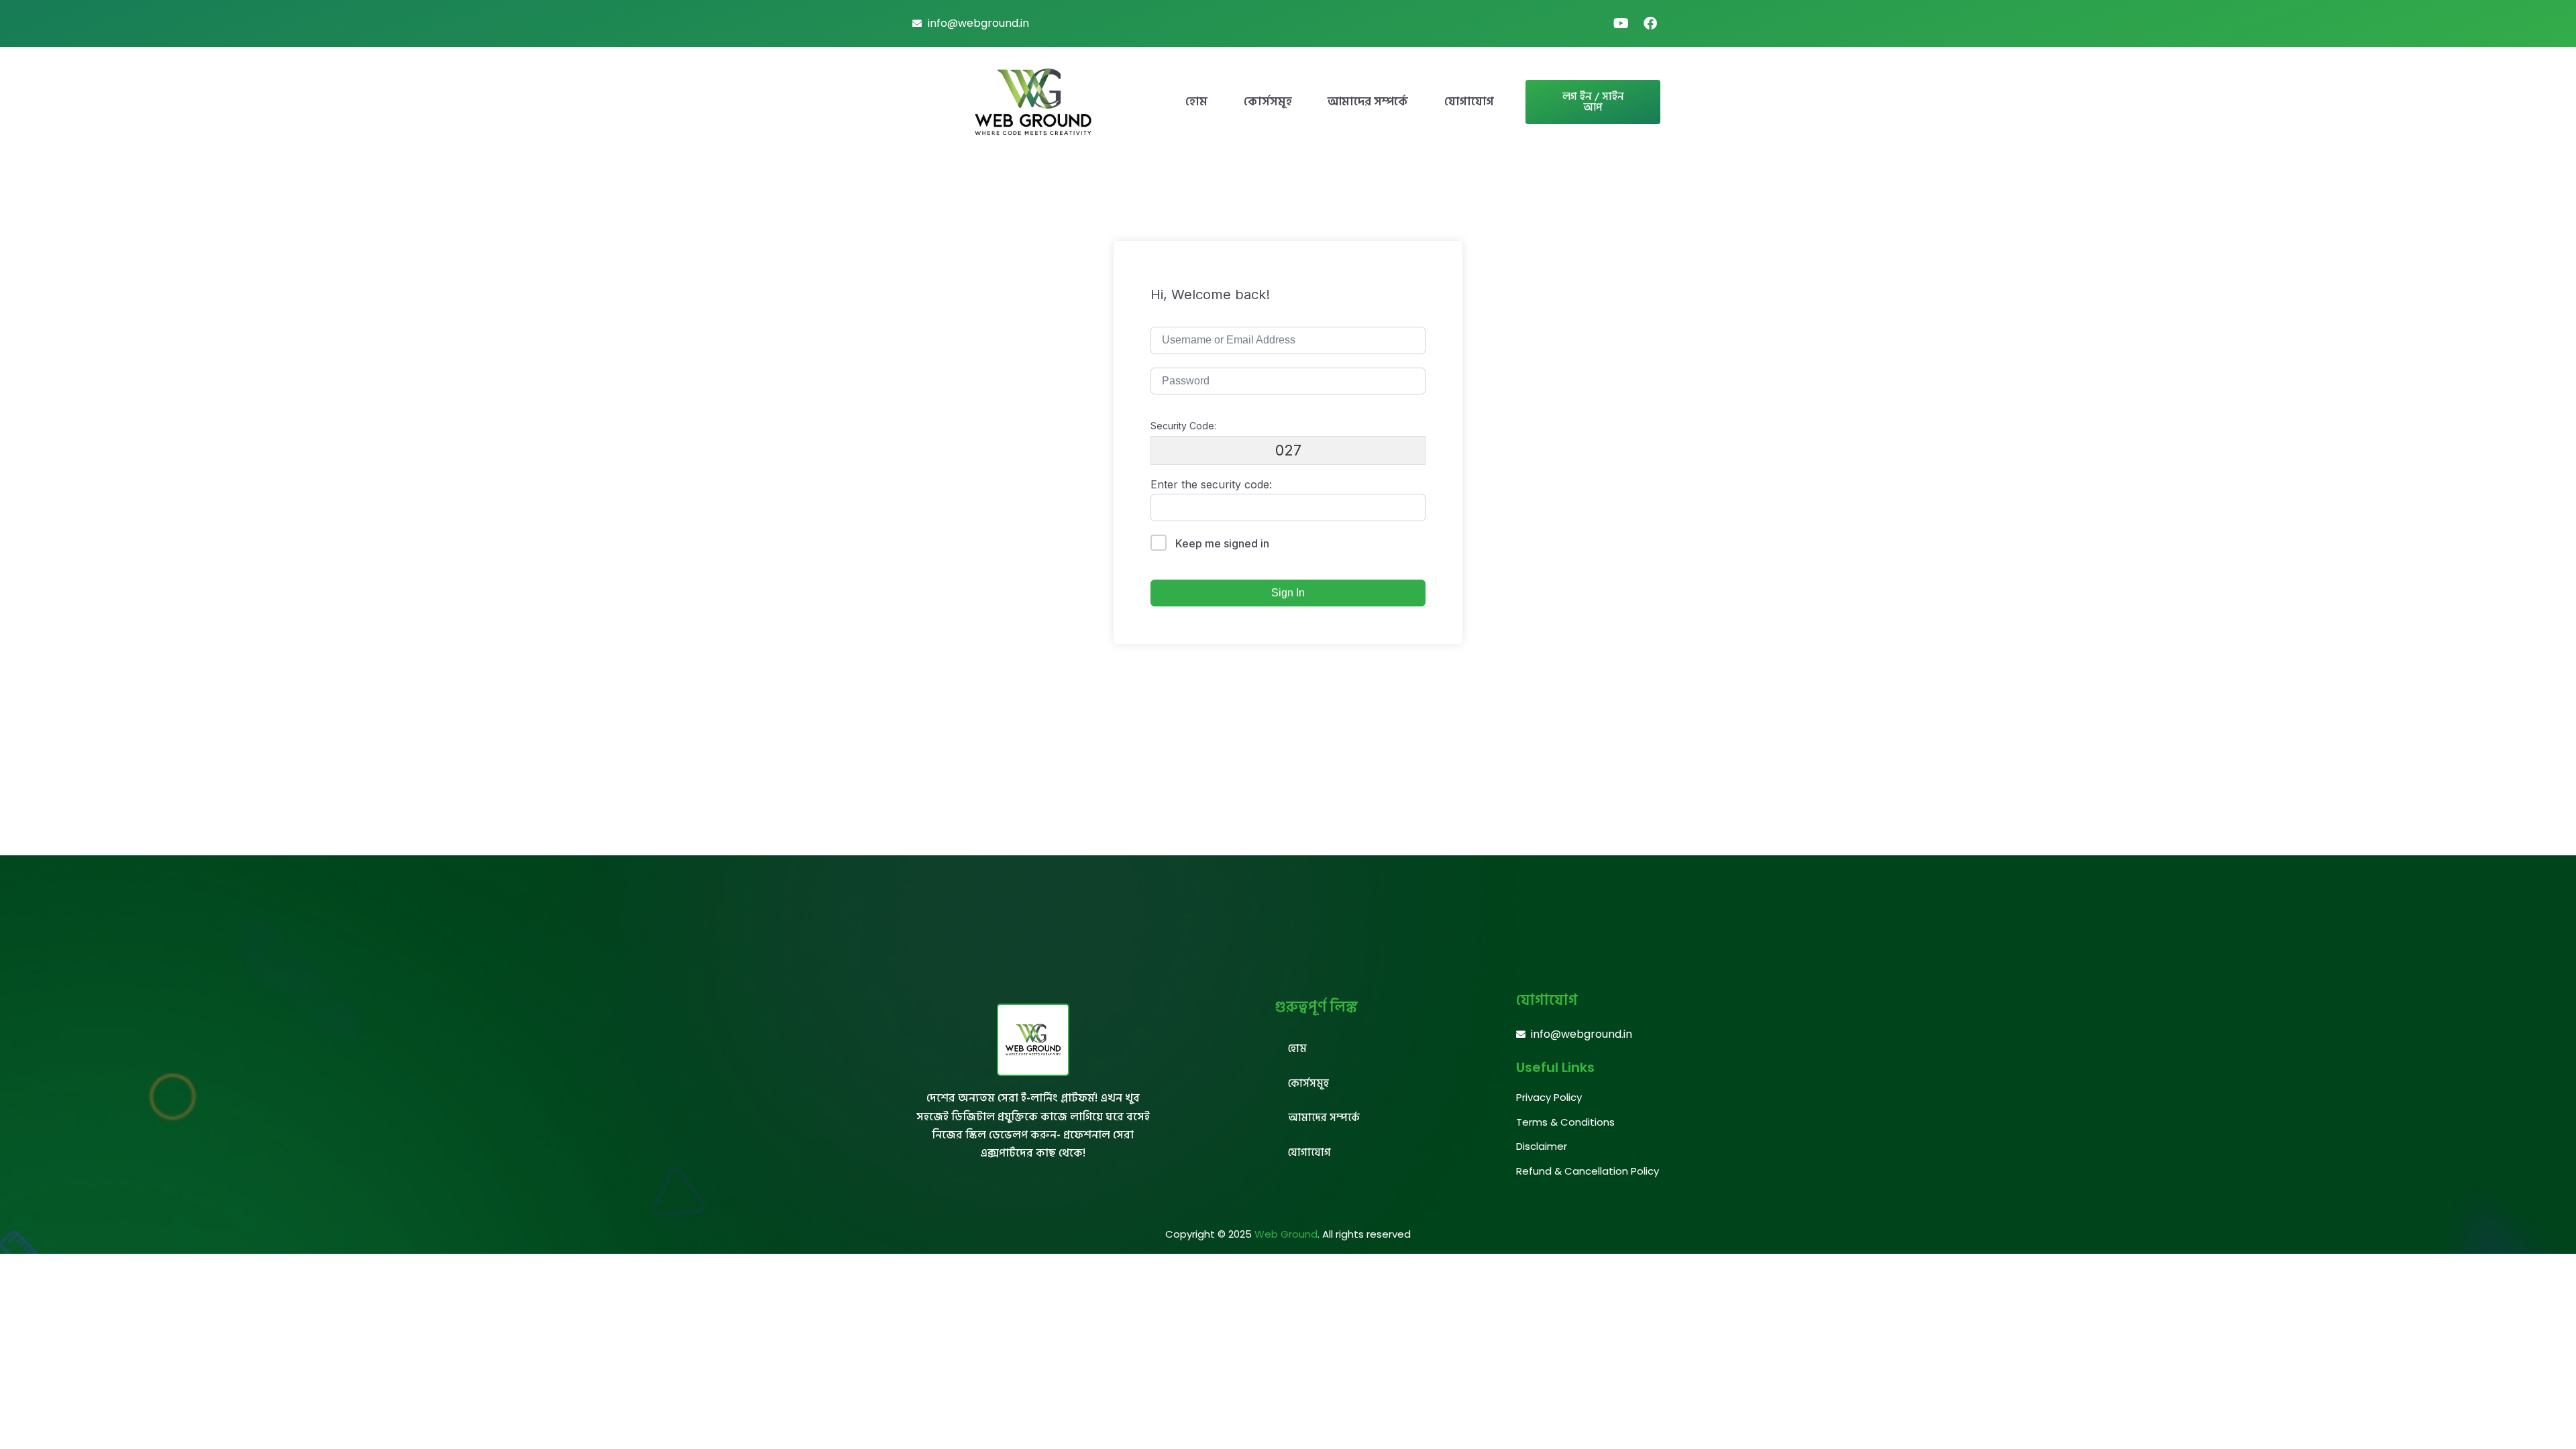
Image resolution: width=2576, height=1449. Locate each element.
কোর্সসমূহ (1268, 102)
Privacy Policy (1549, 1097)
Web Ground (1286, 1234)
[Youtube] (1621, 23)
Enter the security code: (1211, 484)
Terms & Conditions (1565, 1122)
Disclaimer (1542, 1146)
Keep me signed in (1222, 543)
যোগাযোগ (1469, 102)
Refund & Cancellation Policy (1588, 1171)
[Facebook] (1650, 23)
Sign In (1288, 593)
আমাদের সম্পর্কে (1368, 102)
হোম (1196, 102)
